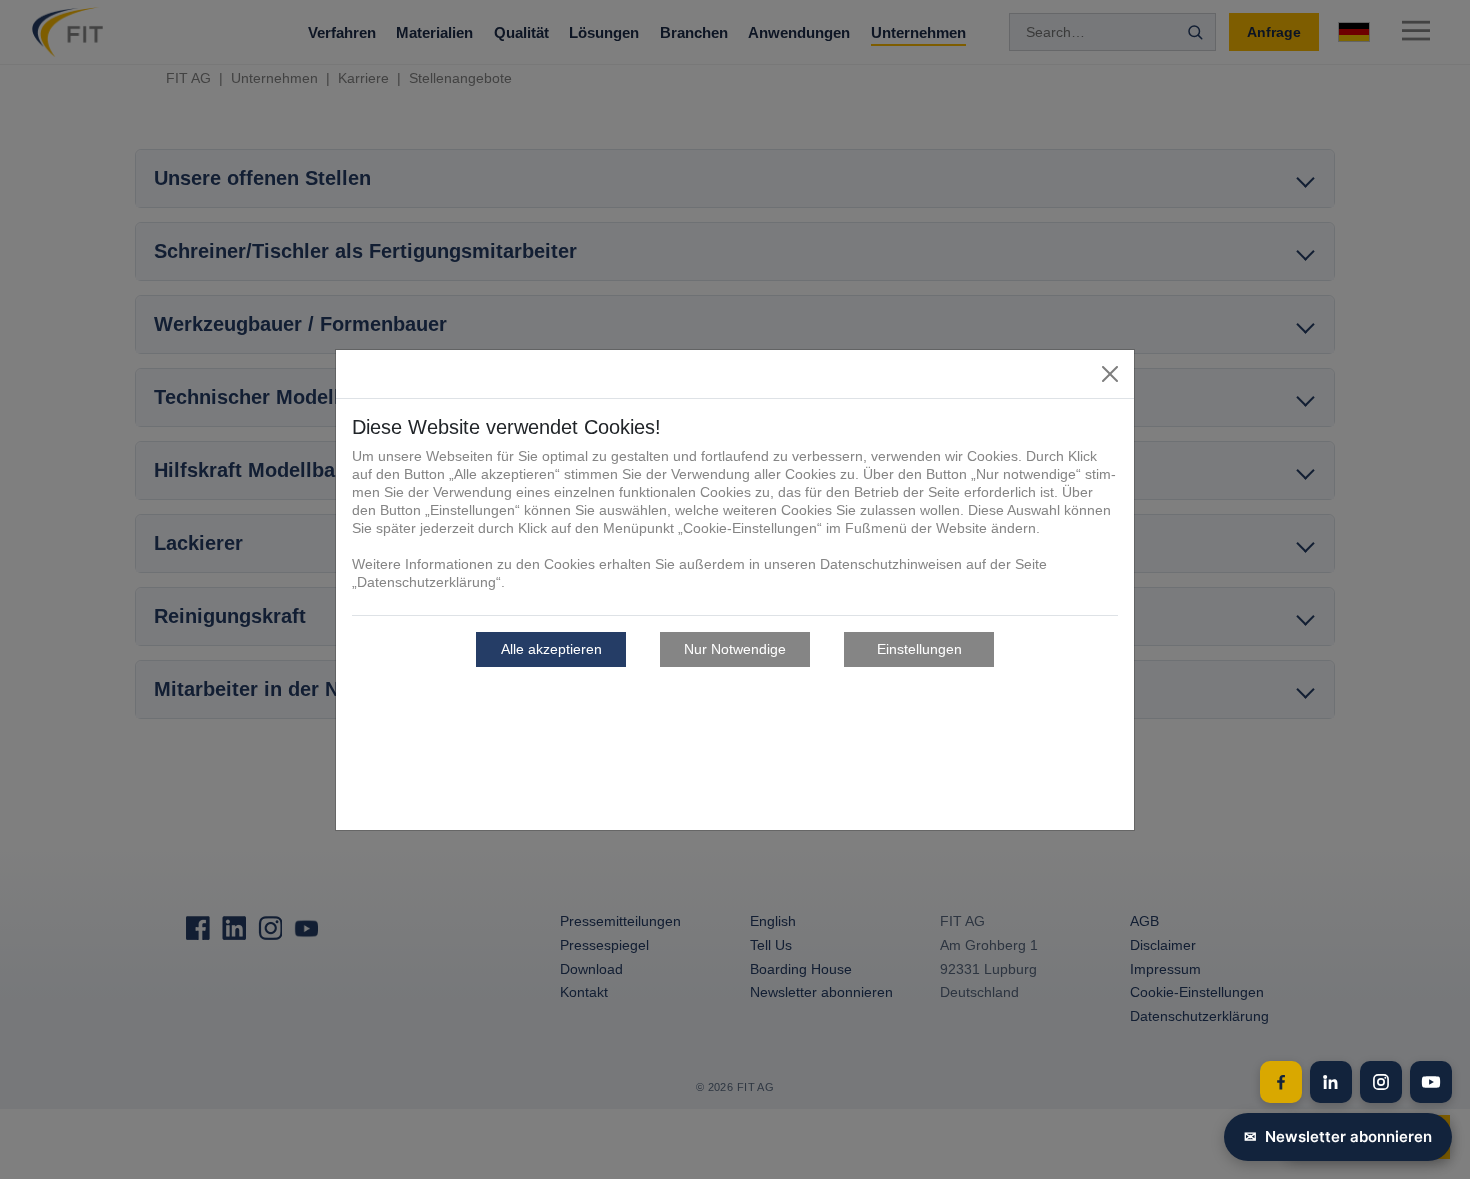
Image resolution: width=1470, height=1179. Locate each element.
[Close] (1110, 374)
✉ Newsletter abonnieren (1338, 1136)
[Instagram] (1381, 1082)
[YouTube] (1431, 1082)
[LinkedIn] (1331, 1082)
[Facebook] (1281, 1082)
